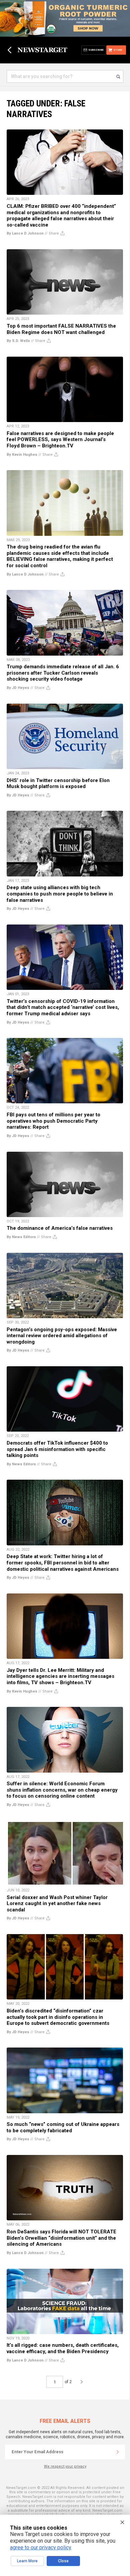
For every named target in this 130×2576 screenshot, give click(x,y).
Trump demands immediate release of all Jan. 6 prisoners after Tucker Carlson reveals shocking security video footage (63, 673)
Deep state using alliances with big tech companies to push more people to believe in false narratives (60, 894)
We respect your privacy (65, 2466)
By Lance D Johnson (25, 233)
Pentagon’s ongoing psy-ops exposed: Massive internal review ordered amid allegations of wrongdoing (62, 1336)
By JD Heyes (18, 688)
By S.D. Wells (18, 341)
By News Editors (21, 1237)
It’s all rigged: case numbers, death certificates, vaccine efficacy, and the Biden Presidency (63, 2348)
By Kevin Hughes (22, 455)
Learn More (27, 2561)
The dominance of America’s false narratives (60, 1228)
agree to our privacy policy (40, 2547)
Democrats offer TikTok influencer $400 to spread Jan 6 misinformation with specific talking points (57, 1449)
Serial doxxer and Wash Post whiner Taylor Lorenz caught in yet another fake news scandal (57, 1904)
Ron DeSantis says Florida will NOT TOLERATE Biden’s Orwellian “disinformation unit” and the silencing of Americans (61, 2238)
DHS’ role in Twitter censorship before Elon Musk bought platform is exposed (58, 784)
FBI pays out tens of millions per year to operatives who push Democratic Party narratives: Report (53, 1121)
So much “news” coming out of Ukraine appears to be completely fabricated (63, 2127)
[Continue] (118, 2452)
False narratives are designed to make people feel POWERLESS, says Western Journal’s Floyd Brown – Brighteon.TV (60, 440)
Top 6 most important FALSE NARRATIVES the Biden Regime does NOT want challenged (61, 329)
